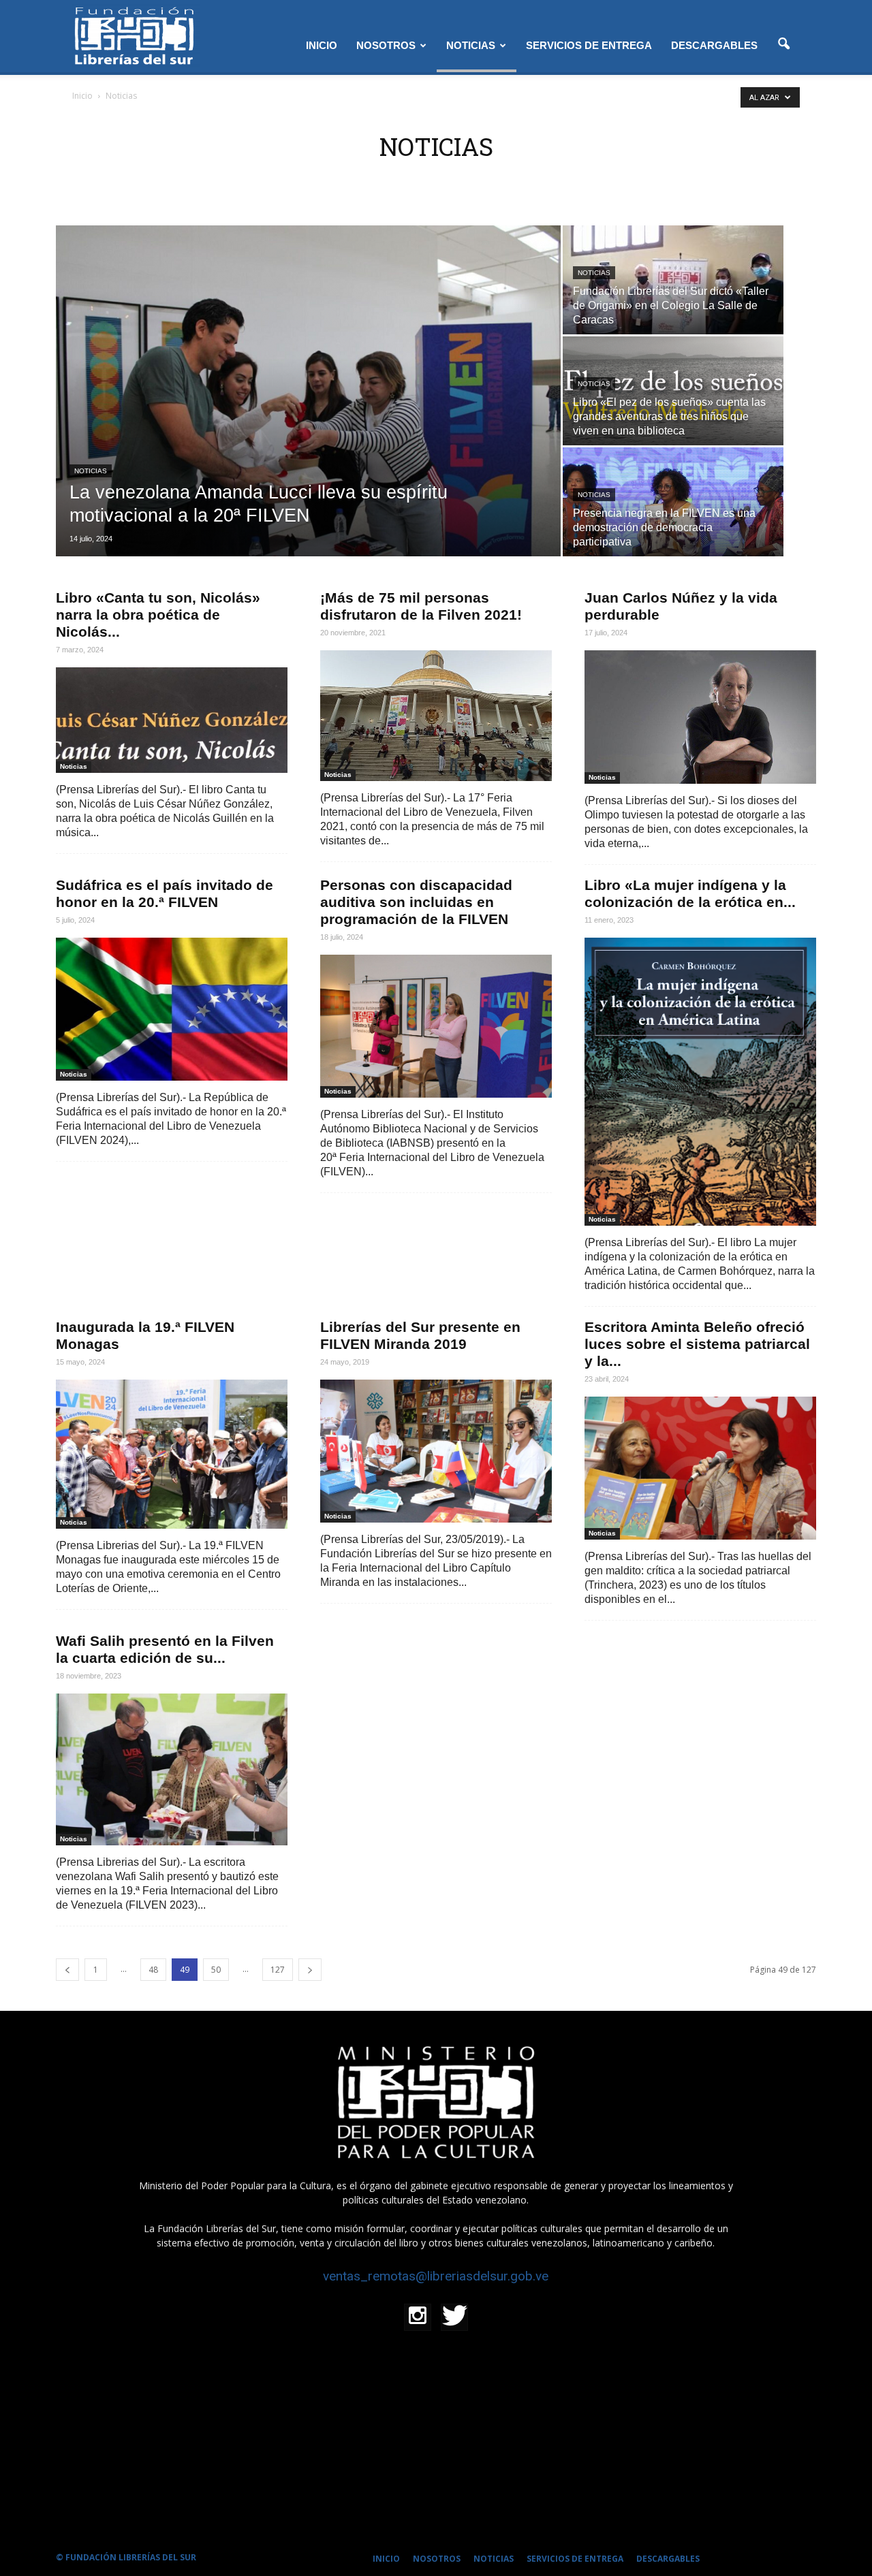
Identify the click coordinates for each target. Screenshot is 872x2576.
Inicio (82, 96)
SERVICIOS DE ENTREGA (589, 45)
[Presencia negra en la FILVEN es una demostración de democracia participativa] (673, 530)
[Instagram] (418, 2317)
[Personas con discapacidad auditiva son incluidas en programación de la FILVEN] (436, 1026)
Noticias (91, 471)
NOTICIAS (471, 45)
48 (153, 1970)
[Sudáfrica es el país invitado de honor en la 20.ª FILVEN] (172, 1009)
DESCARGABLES (714, 45)
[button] (783, 44)
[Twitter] (454, 2317)
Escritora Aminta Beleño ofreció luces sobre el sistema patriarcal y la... (697, 1344)
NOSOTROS (386, 45)
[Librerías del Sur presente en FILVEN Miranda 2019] (436, 1451)
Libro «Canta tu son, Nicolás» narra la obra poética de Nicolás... (158, 615)
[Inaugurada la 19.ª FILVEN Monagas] (172, 1454)
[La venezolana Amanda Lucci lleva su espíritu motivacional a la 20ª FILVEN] (308, 391)
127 (278, 1970)
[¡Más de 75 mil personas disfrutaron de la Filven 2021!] (436, 716)
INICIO (322, 45)
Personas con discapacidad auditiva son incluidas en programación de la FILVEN (416, 902)
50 (216, 1970)
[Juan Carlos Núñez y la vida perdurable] (700, 717)
